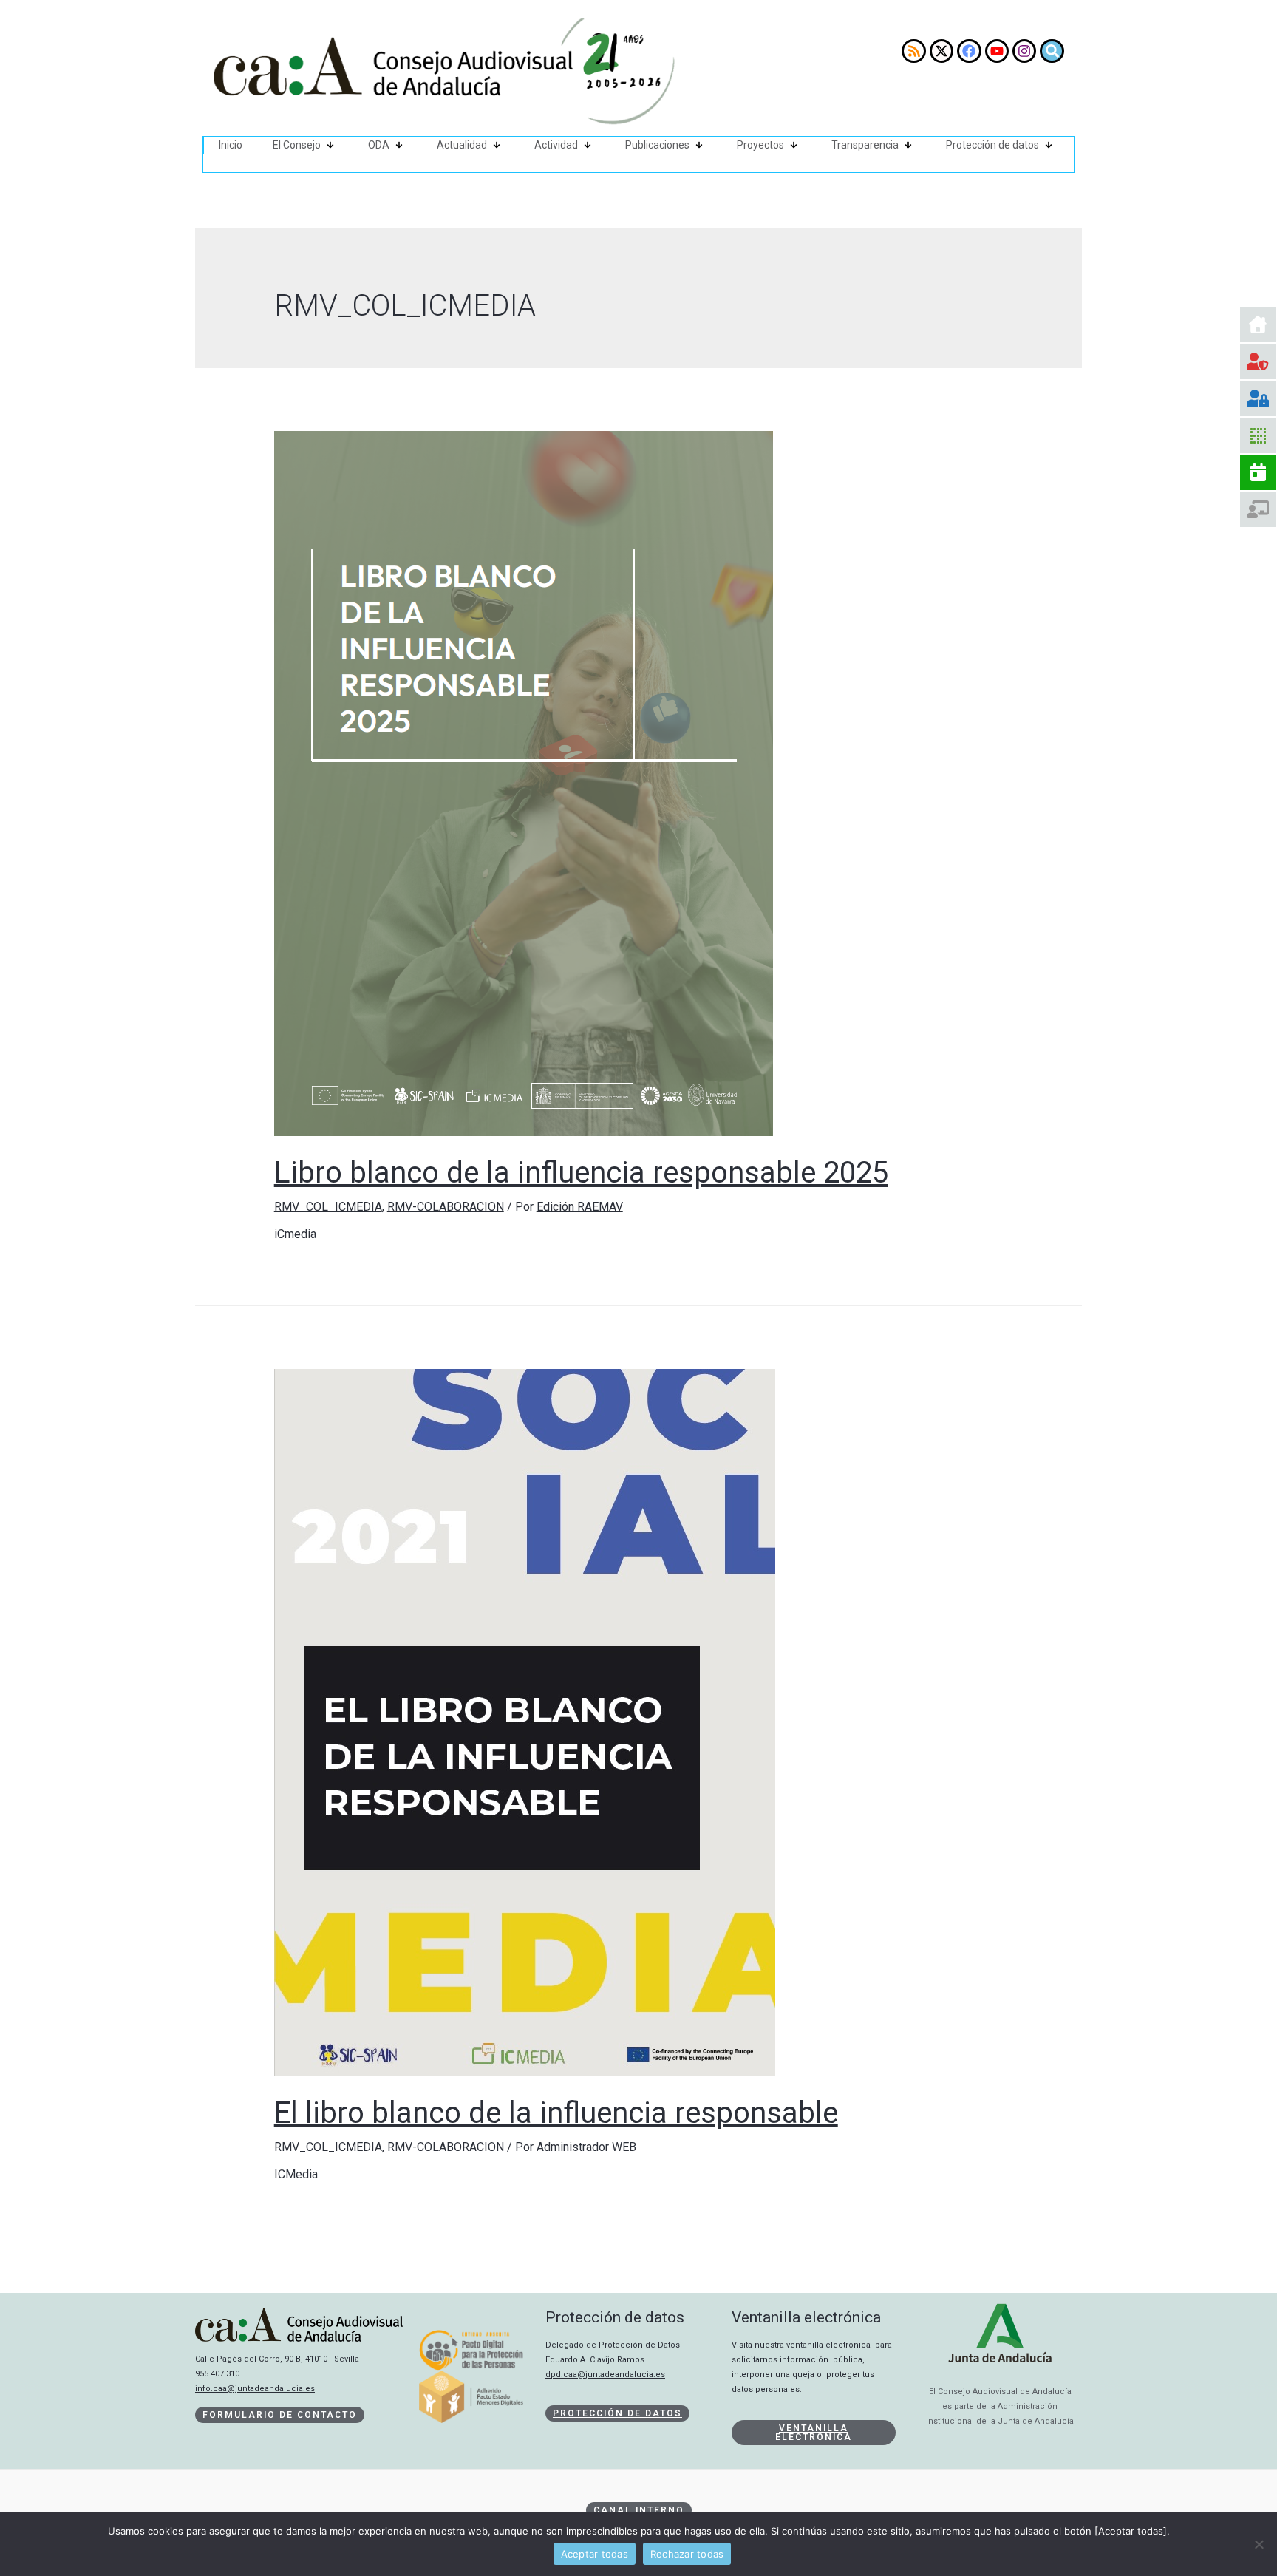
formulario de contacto (280, 2415)
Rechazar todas (687, 2554)
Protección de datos (992, 145)
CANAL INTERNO (639, 2510)
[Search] (1052, 51)
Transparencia (865, 145)
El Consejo (297, 145)
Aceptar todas (595, 2554)
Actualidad (462, 145)
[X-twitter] (941, 51)
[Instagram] (1024, 51)
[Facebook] (969, 51)
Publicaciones (657, 145)
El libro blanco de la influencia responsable (556, 2113)
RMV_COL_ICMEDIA (328, 1207)
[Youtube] (997, 51)
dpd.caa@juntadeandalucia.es (605, 2375)
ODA (379, 145)
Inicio (231, 145)
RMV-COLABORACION (446, 1207)
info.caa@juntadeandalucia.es (255, 2389)
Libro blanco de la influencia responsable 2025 (581, 1173)
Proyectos (760, 145)
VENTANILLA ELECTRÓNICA (814, 2433)
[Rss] (913, 51)
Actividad (556, 145)
